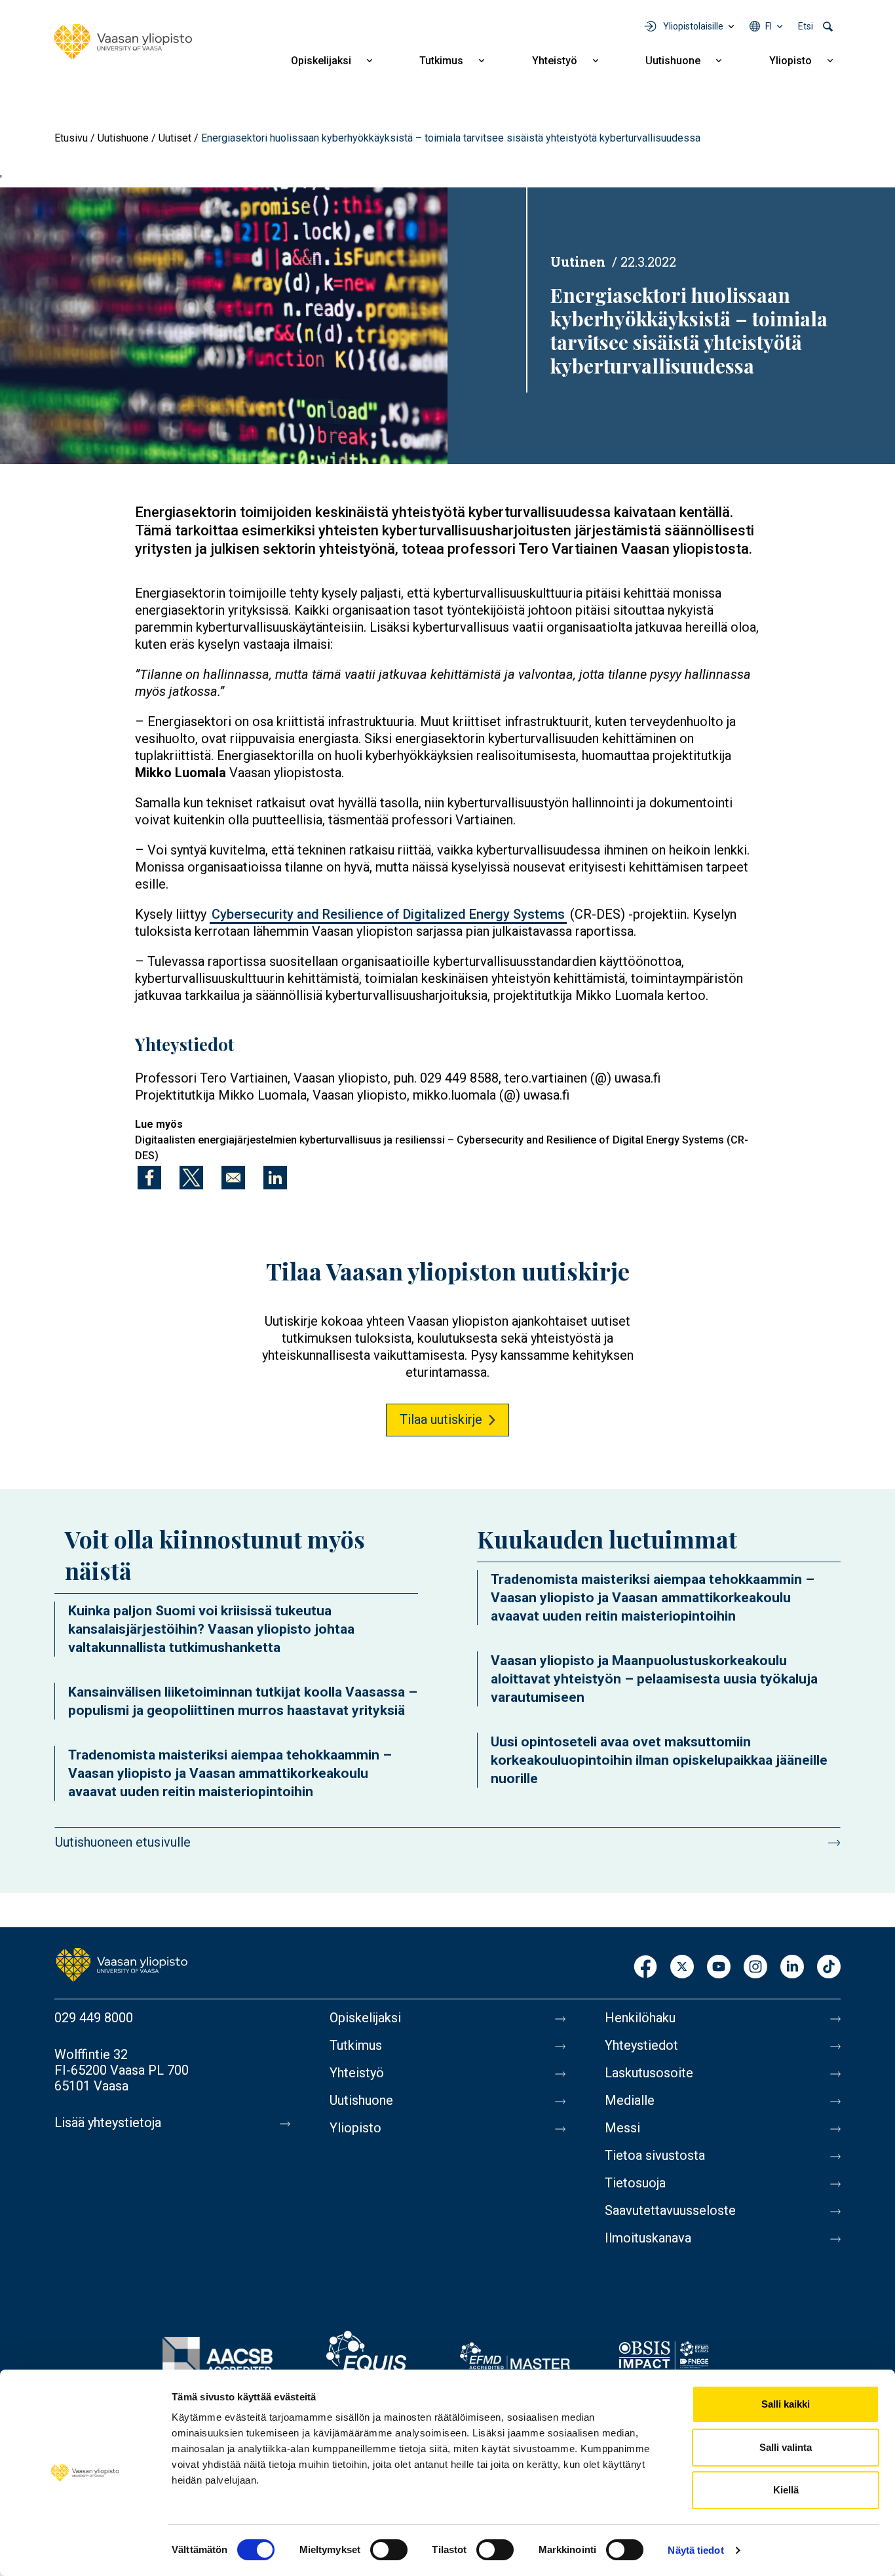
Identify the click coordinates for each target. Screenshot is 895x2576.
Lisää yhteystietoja (108, 2123)
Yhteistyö (555, 61)
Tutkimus (441, 61)
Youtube (719, 1968)
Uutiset (175, 138)
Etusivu (71, 138)
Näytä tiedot (695, 2550)
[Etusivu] (123, 42)
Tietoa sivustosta (655, 2155)
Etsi (806, 26)
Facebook (645, 1968)
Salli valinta (786, 2447)
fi (769, 26)
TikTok (829, 1968)
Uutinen (578, 261)
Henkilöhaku (640, 2018)
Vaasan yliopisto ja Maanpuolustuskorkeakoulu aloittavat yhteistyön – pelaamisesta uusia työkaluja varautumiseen (654, 1679)
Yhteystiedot (641, 2045)
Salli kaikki (786, 2404)
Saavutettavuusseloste (670, 2210)
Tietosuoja (635, 2183)
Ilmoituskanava (648, 2238)
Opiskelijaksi (321, 61)
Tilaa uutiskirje (441, 1419)
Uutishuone (673, 61)
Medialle (630, 2100)
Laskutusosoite (649, 2073)
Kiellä (786, 2490)
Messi (622, 2128)
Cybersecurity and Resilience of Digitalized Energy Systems (388, 914)
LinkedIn (792, 1968)
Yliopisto (790, 61)
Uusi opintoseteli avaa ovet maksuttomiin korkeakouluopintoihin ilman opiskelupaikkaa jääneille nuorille (659, 1760)
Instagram (755, 1968)
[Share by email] (233, 1178)
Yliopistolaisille (693, 26)
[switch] (389, 2550)
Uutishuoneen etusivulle (123, 1842)
